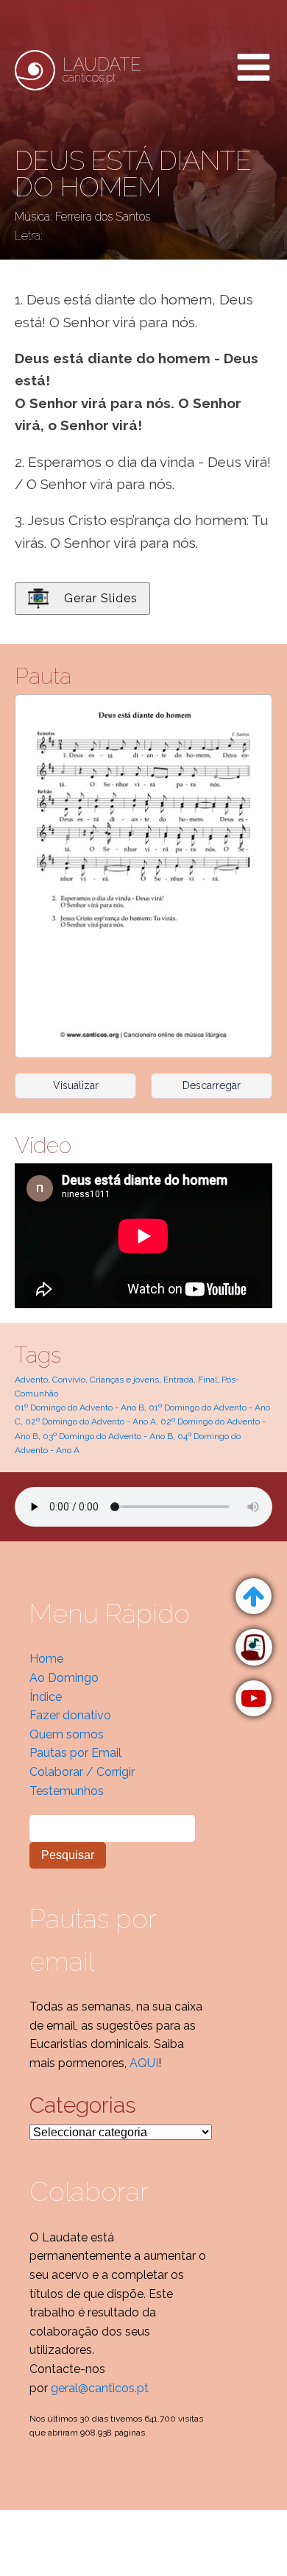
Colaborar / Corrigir (82, 1772)
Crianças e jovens (124, 1380)
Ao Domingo (64, 1678)
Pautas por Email (75, 1753)
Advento (31, 1380)
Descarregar (212, 1085)
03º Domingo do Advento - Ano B (108, 1436)
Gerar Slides (101, 598)
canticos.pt (102, 70)
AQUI (144, 2063)
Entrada (178, 1380)
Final (208, 1380)
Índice (46, 1697)
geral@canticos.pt (100, 2388)
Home (46, 1659)
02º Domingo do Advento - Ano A (91, 1421)
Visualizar (76, 1085)
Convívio (69, 1380)
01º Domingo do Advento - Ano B (79, 1407)
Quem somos (67, 1734)
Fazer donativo (70, 1715)
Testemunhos (67, 1791)
